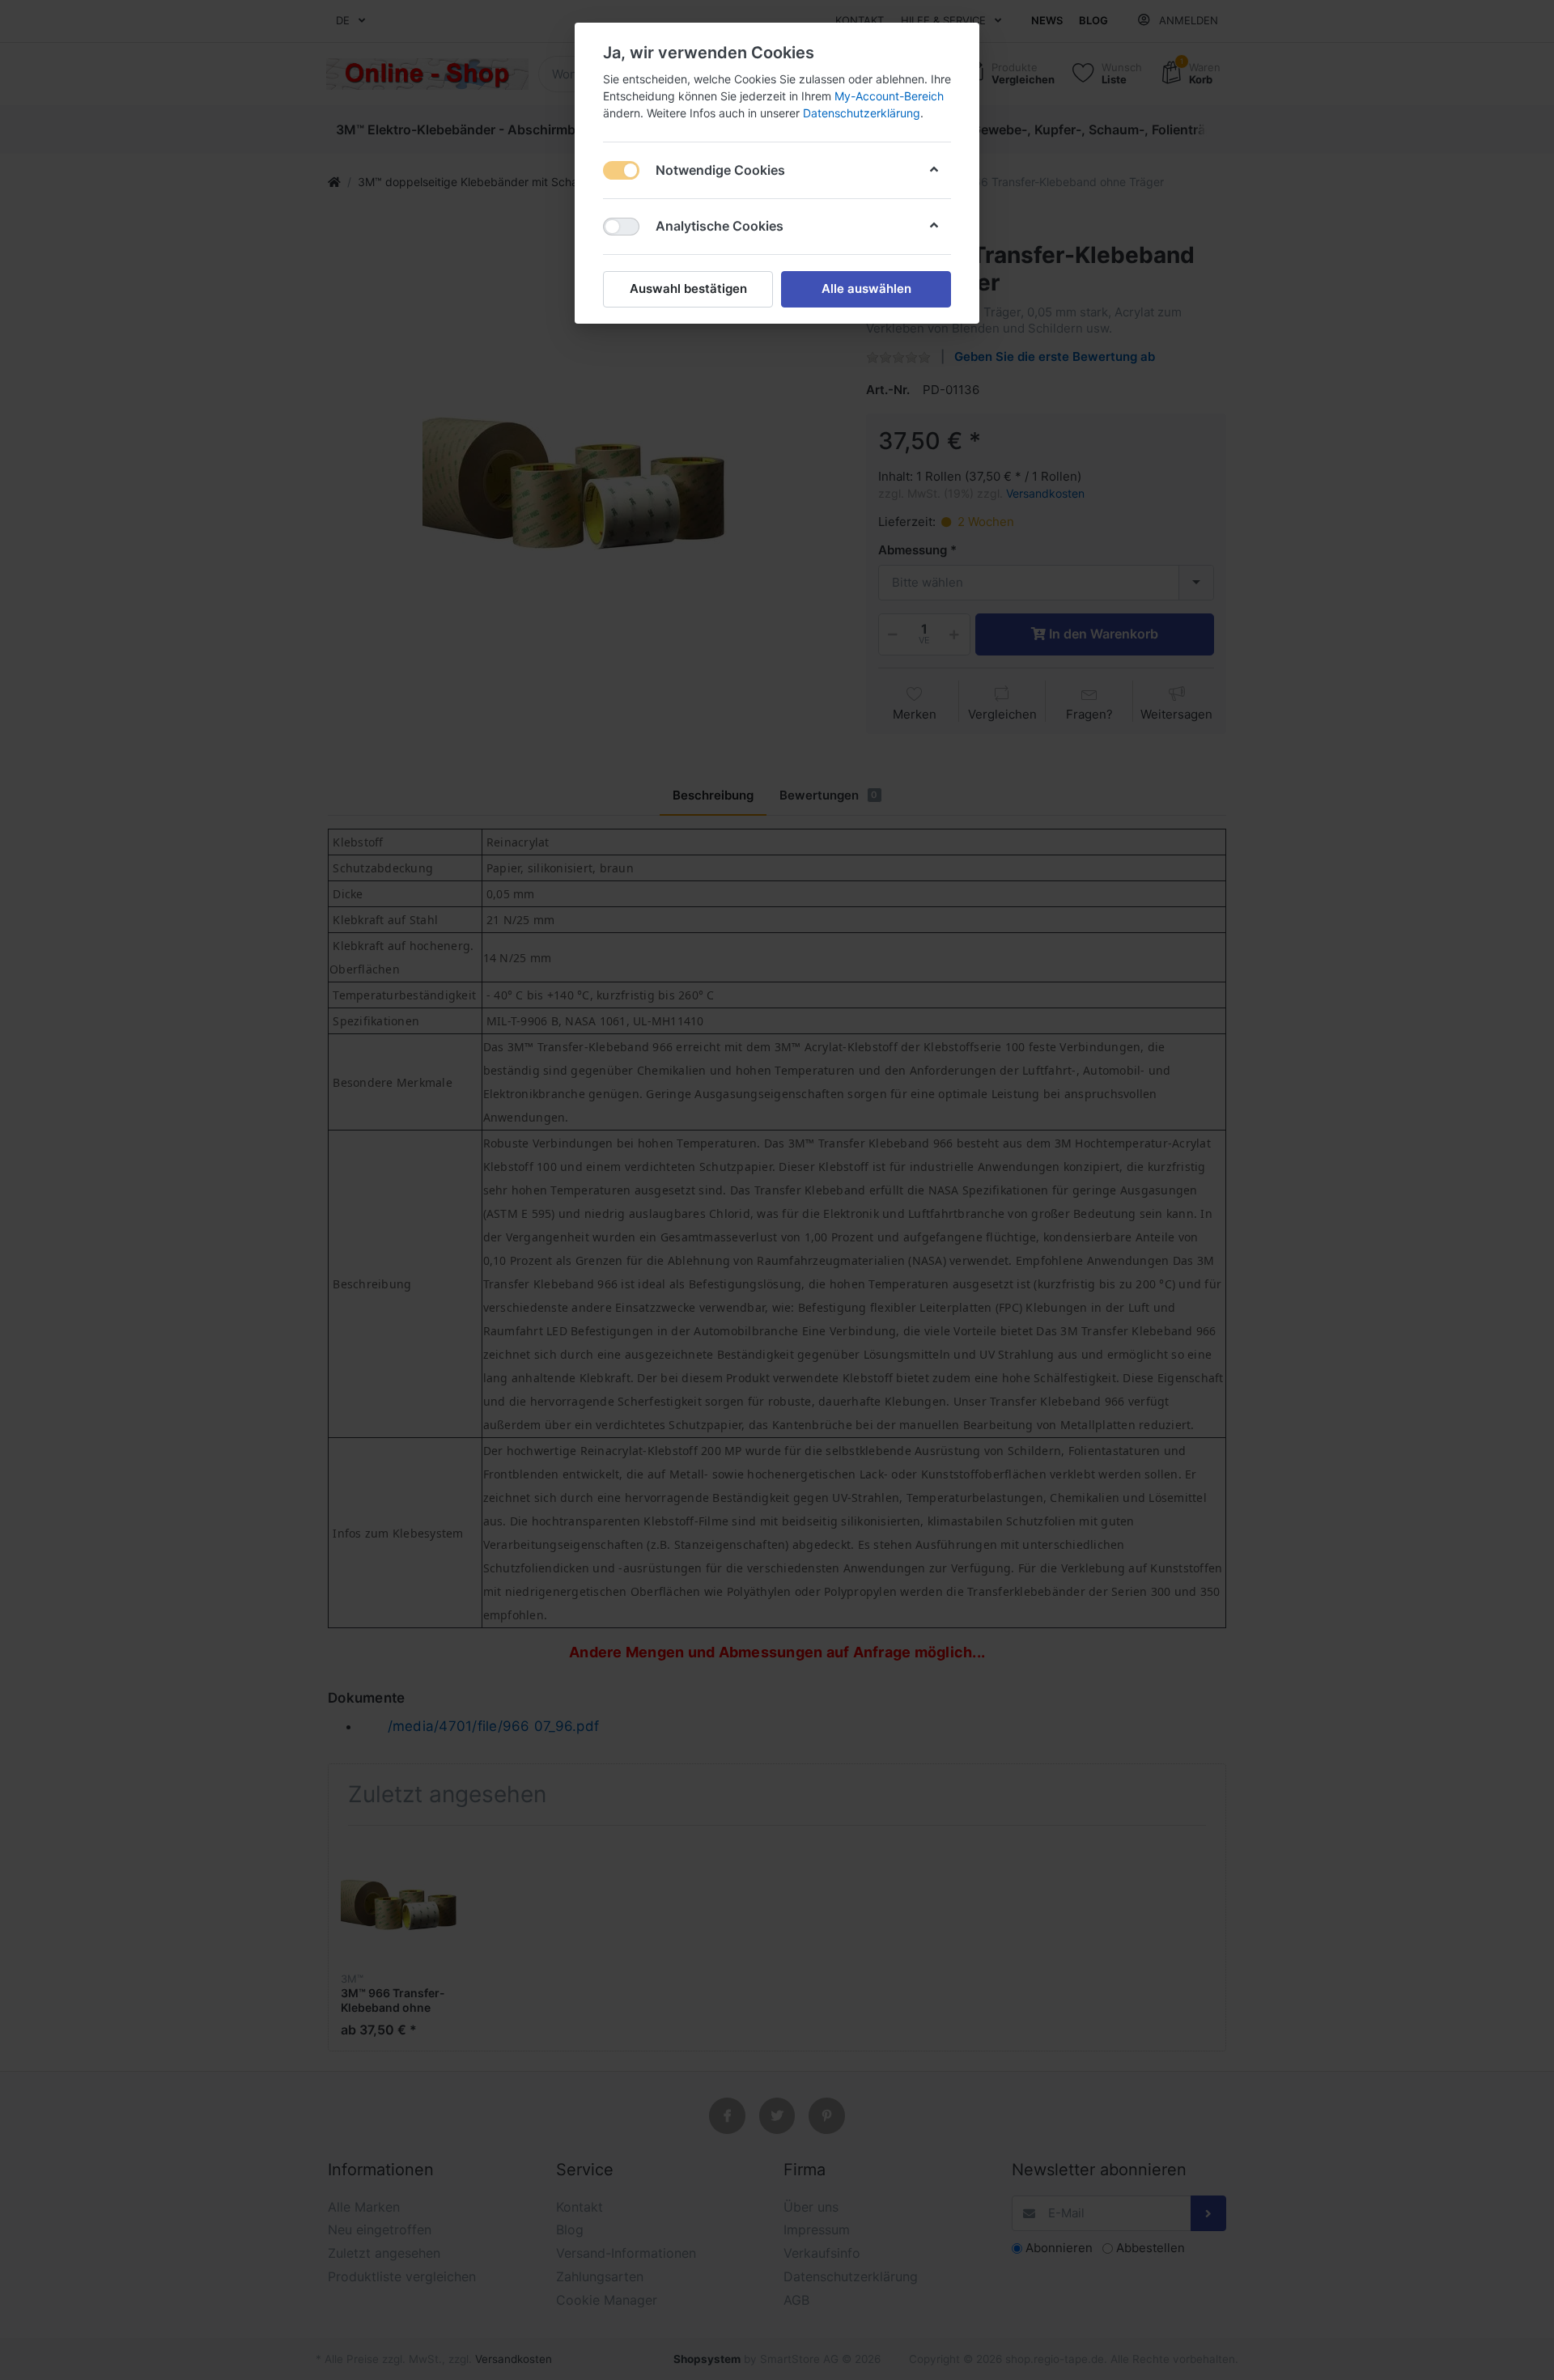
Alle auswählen (866, 288)
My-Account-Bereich (889, 96)
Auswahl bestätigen (688, 288)
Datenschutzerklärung (862, 113)
